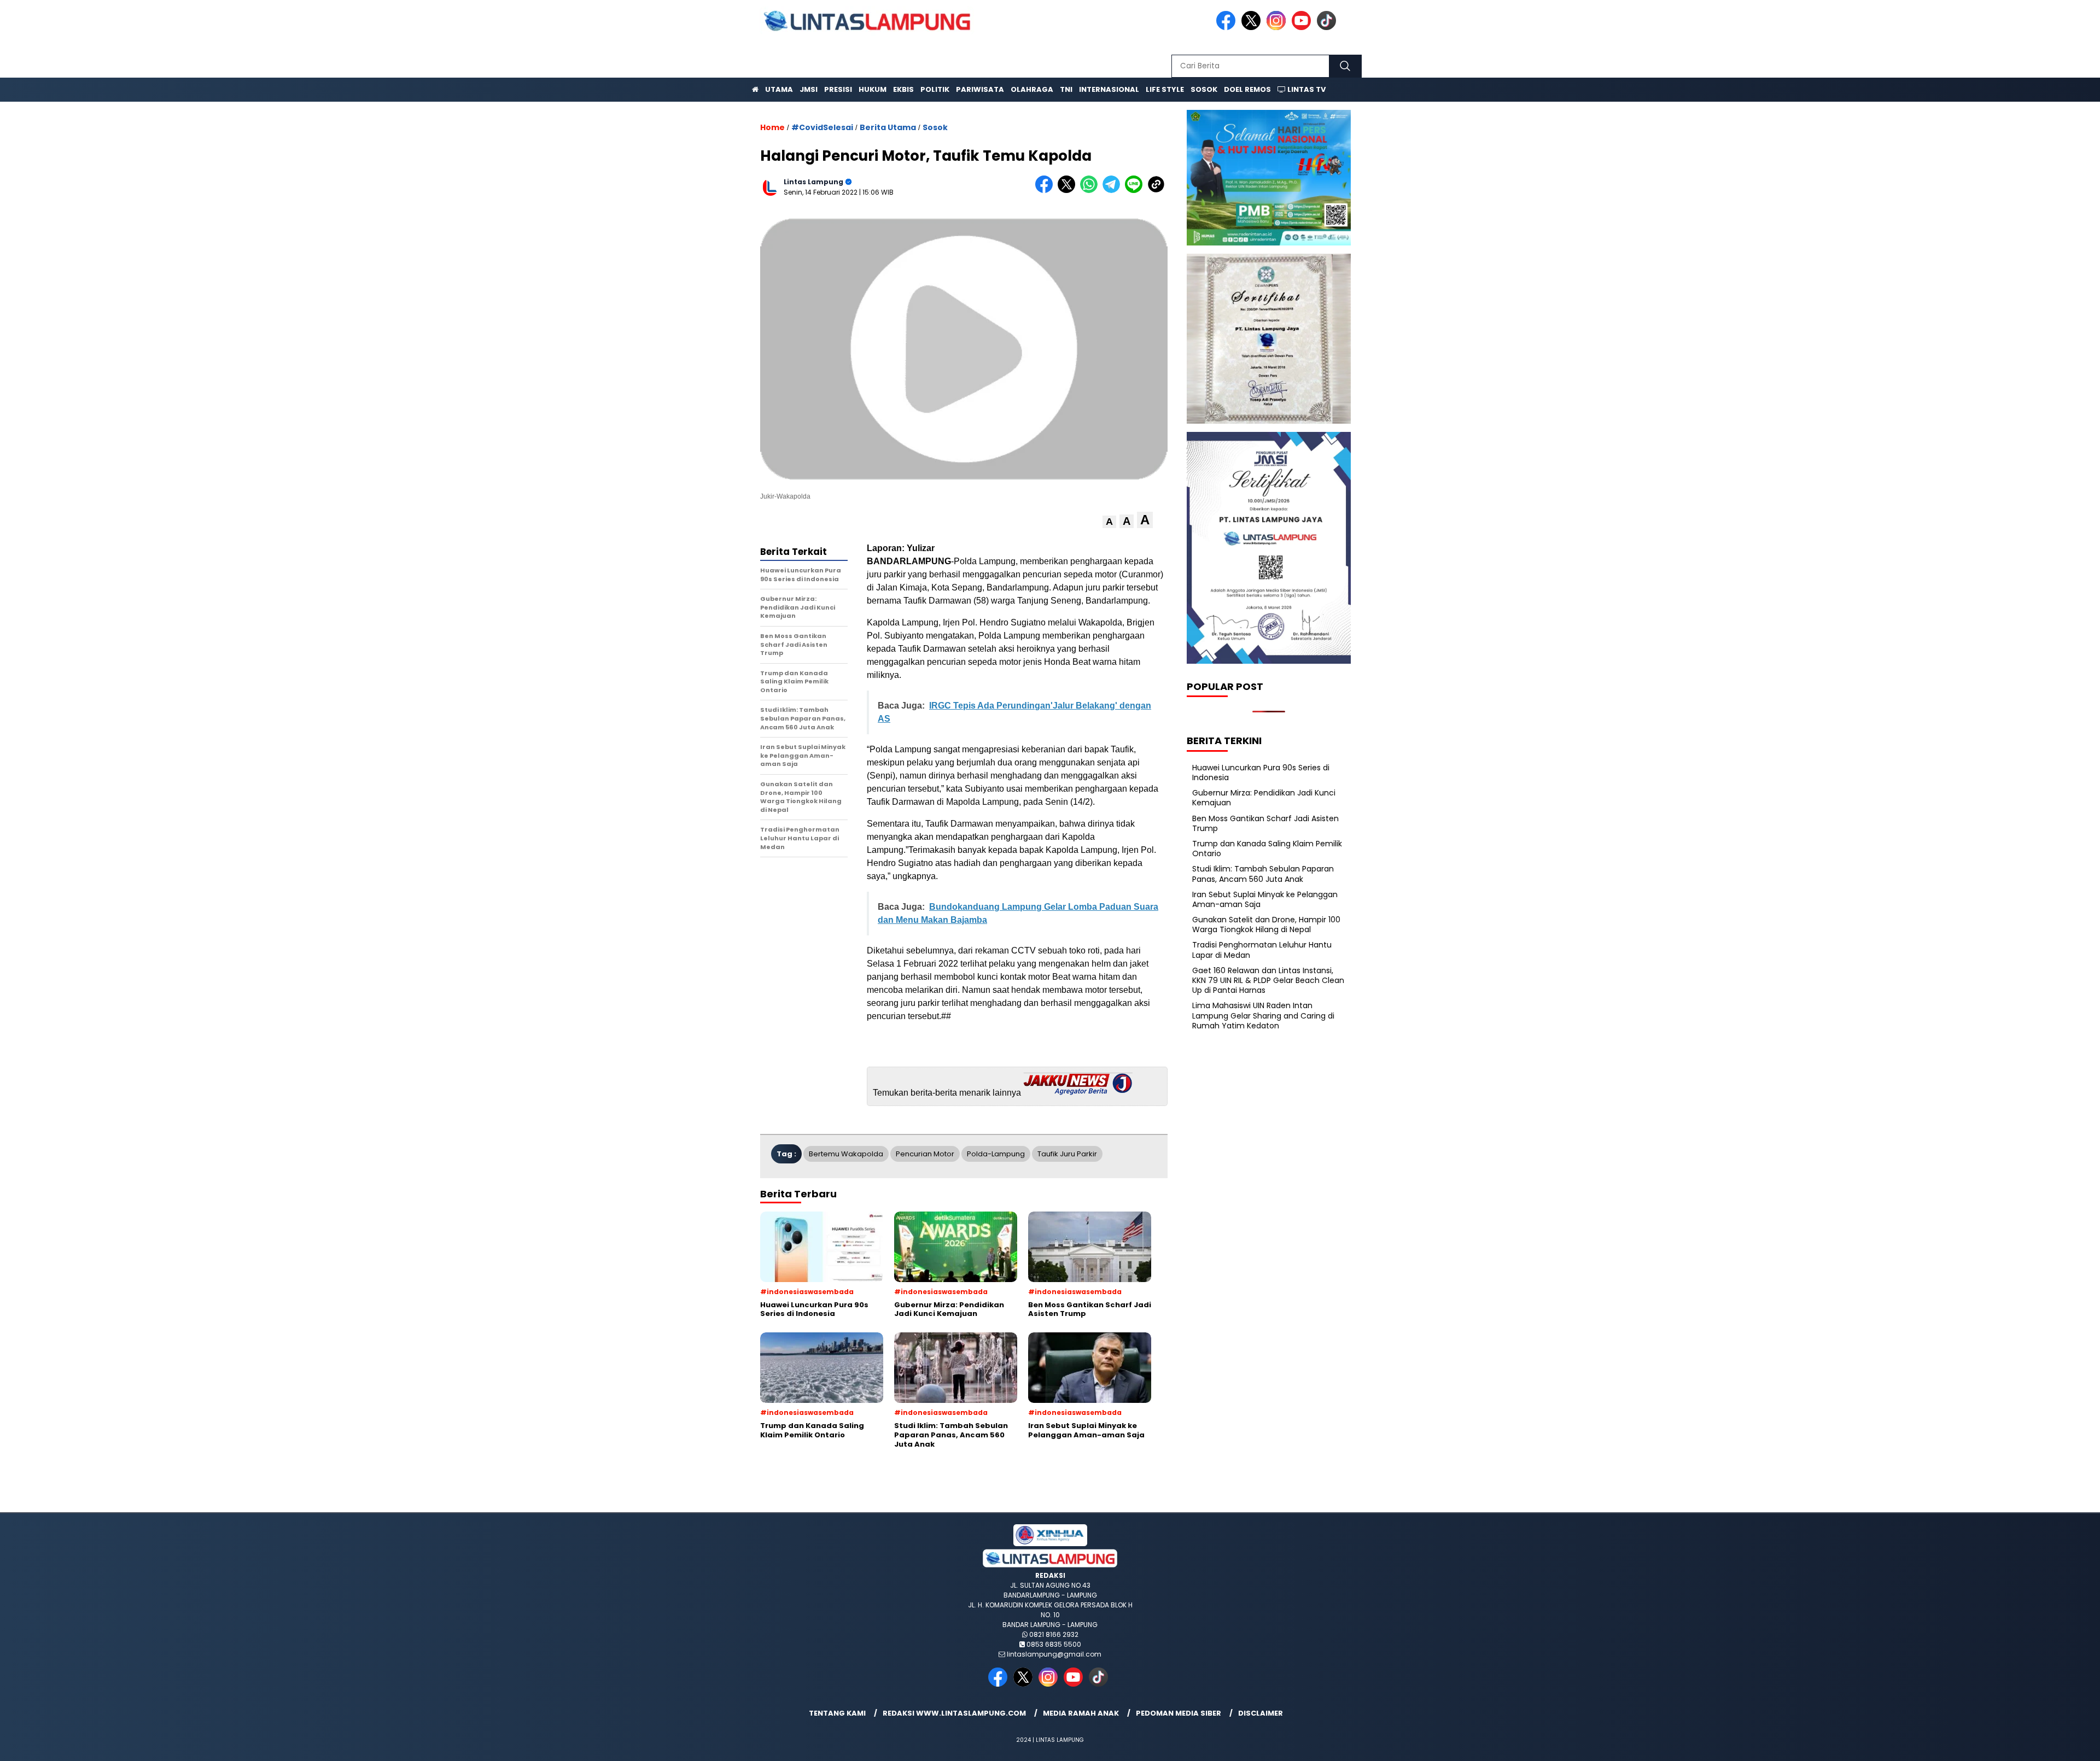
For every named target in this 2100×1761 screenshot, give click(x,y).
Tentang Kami (837, 1713)
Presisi (838, 89)
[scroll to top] (2028, 1744)
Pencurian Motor (925, 1154)
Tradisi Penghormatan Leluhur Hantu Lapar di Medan (1262, 950)
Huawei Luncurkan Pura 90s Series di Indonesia (1261, 772)
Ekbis (903, 89)
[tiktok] (1328, 28)
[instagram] (1278, 28)
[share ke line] (1136, 191)
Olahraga (1032, 89)
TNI (1066, 89)
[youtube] (1303, 28)
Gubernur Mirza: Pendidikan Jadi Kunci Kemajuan (1264, 798)
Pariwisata (980, 89)
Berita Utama (888, 127)
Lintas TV (1306, 89)
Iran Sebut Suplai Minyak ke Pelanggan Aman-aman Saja (1265, 899)
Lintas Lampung (813, 182)
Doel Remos (1247, 89)
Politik (935, 89)
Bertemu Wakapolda (846, 1154)
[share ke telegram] (1114, 191)
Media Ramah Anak (1081, 1713)
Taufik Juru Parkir (1067, 1154)
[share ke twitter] (1069, 191)
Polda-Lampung (996, 1154)
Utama (779, 89)
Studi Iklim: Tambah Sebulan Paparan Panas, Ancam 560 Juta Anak (1263, 874)
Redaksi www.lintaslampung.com (954, 1713)
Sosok (1204, 89)
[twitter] (1253, 28)
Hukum (873, 89)
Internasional (1109, 89)
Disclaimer (1261, 1713)
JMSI (809, 89)
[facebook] (1228, 28)
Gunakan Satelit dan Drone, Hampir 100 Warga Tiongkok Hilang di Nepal (1266, 925)
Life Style (1165, 89)
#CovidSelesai (822, 127)
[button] (1109, 522)
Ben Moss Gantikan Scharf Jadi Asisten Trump (1265, 823)
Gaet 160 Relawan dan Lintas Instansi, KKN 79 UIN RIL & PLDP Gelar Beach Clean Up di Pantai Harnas (1268, 980)
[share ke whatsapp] (1091, 191)
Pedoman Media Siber (1179, 1713)
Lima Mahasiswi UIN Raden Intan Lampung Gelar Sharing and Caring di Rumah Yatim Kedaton (1263, 1015)
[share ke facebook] (1046, 191)
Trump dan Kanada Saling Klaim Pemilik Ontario (1267, 849)
